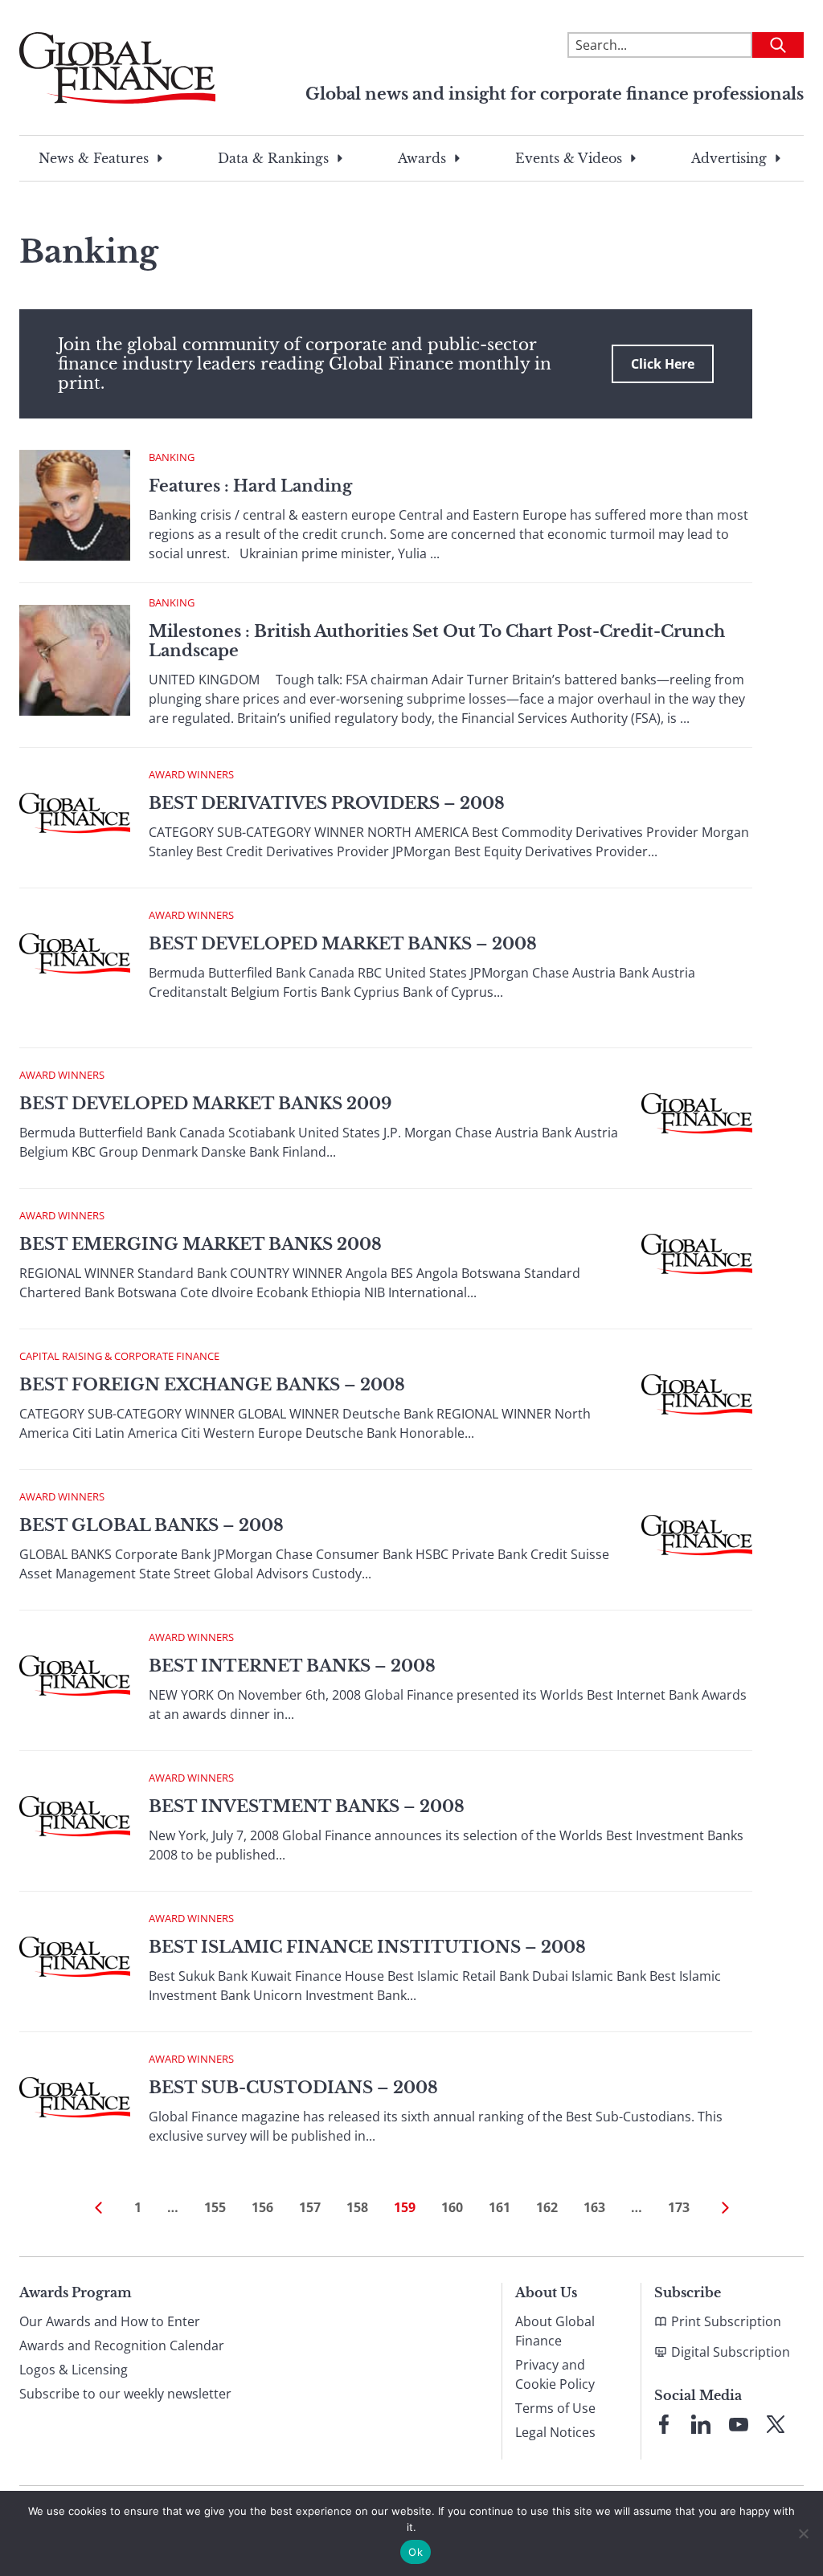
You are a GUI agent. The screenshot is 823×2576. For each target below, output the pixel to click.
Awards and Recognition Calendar (122, 2345)
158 (357, 2207)
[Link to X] (776, 2424)
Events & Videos (569, 158)
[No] (803, 2533)
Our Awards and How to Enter (110, 2321)
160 (452, 2207)
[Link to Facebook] (664, 2424)
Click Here (663, 364)
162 (547, 2207)
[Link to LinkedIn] (701, 2424)
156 (262, 2207)
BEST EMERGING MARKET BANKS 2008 (201, 1244)
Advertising (729, 158)
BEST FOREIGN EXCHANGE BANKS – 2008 (212, 1385)
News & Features (94, 158)
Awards (422, 158)
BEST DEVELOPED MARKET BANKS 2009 (205, 1104)
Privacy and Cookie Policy (555, 2374)
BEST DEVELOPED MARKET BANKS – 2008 (343, 944)
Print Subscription (726, 2321)
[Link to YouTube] (739, 2424)
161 (500, 2207)
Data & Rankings (273, 158)
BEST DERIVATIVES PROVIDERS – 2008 (327, 803)
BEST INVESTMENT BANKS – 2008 (307, 1806)
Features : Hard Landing (250, 486)
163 (594, 2207)
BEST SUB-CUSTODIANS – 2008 (293, 2088)
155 (215, 2207)
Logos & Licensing (74, 2370)
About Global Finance (555, 2331)
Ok (416, 2552)
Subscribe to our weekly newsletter (125, 2394)
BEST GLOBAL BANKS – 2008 (151, 1525)
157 (310, 2207)
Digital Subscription (731, 2352)
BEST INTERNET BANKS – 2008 (292, 1666)
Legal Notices (555, 2432)
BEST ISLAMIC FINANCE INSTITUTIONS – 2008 (367, 1947)
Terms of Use (555, 2408)
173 (679, 2207)
